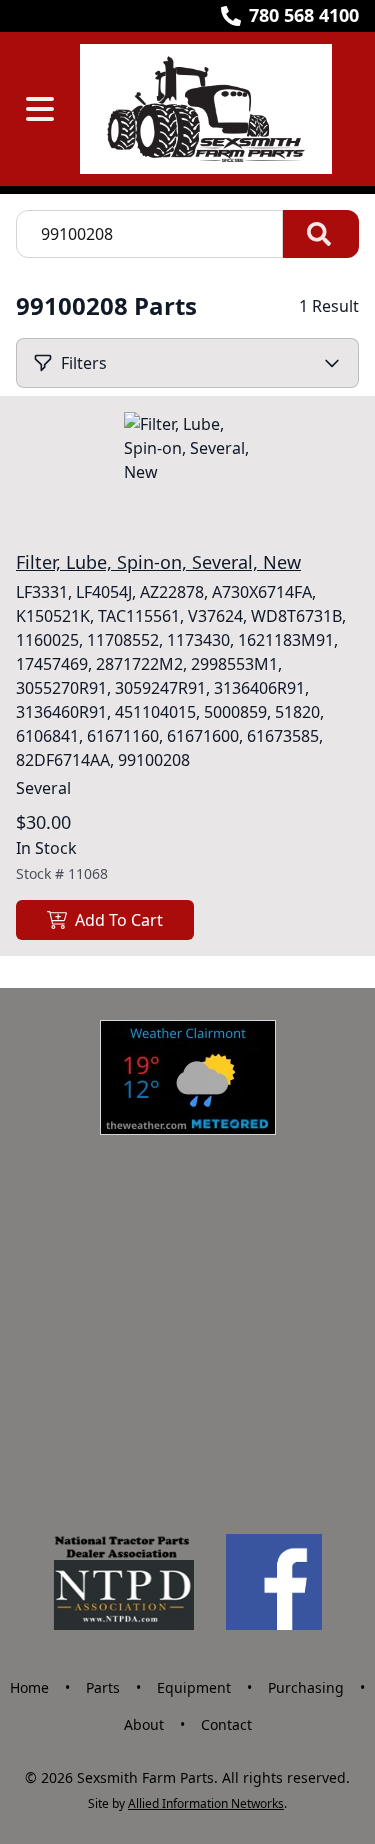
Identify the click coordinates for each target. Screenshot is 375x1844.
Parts (103, 1687)
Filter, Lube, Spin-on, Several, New (158, 562)
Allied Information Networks (206, 1803)
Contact (226, 1724)
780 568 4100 (304, 15)
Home (29, 1687)
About (144, 1724)
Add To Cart (119, 920)
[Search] (321, 234)
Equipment (194, 1687)
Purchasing (306, 1687)
